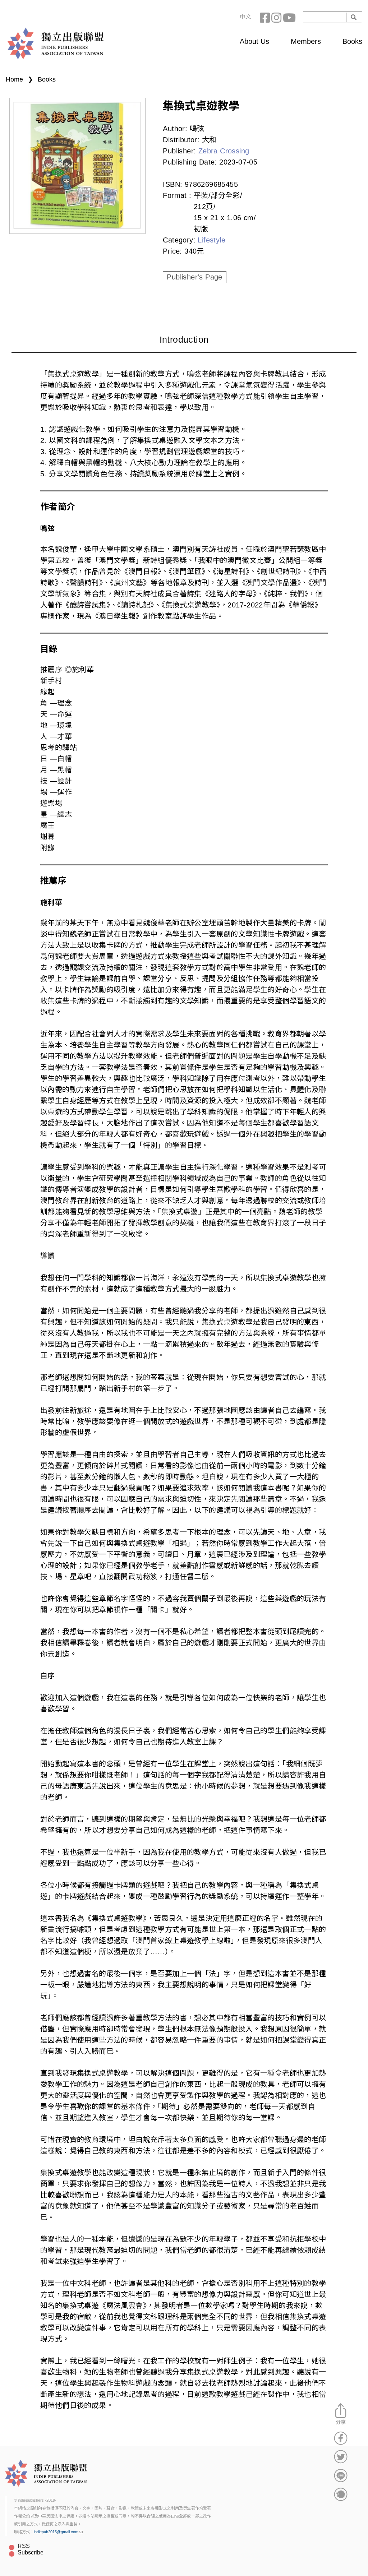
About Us (254, 41)
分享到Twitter (341, 2457)
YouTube (289, 17)
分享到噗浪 (341, 2494)
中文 (245, 17)
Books (352, 41)
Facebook (266, 17)
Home (14, 79)
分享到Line (341, 2475)
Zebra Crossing (224, 151)
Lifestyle (211, 240)
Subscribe (31, 2552)
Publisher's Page (194, 277)
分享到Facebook (341, 2438)
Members (306, 41)
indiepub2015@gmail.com (56, 2532)
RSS (24, 2546)
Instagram (277, 17)
